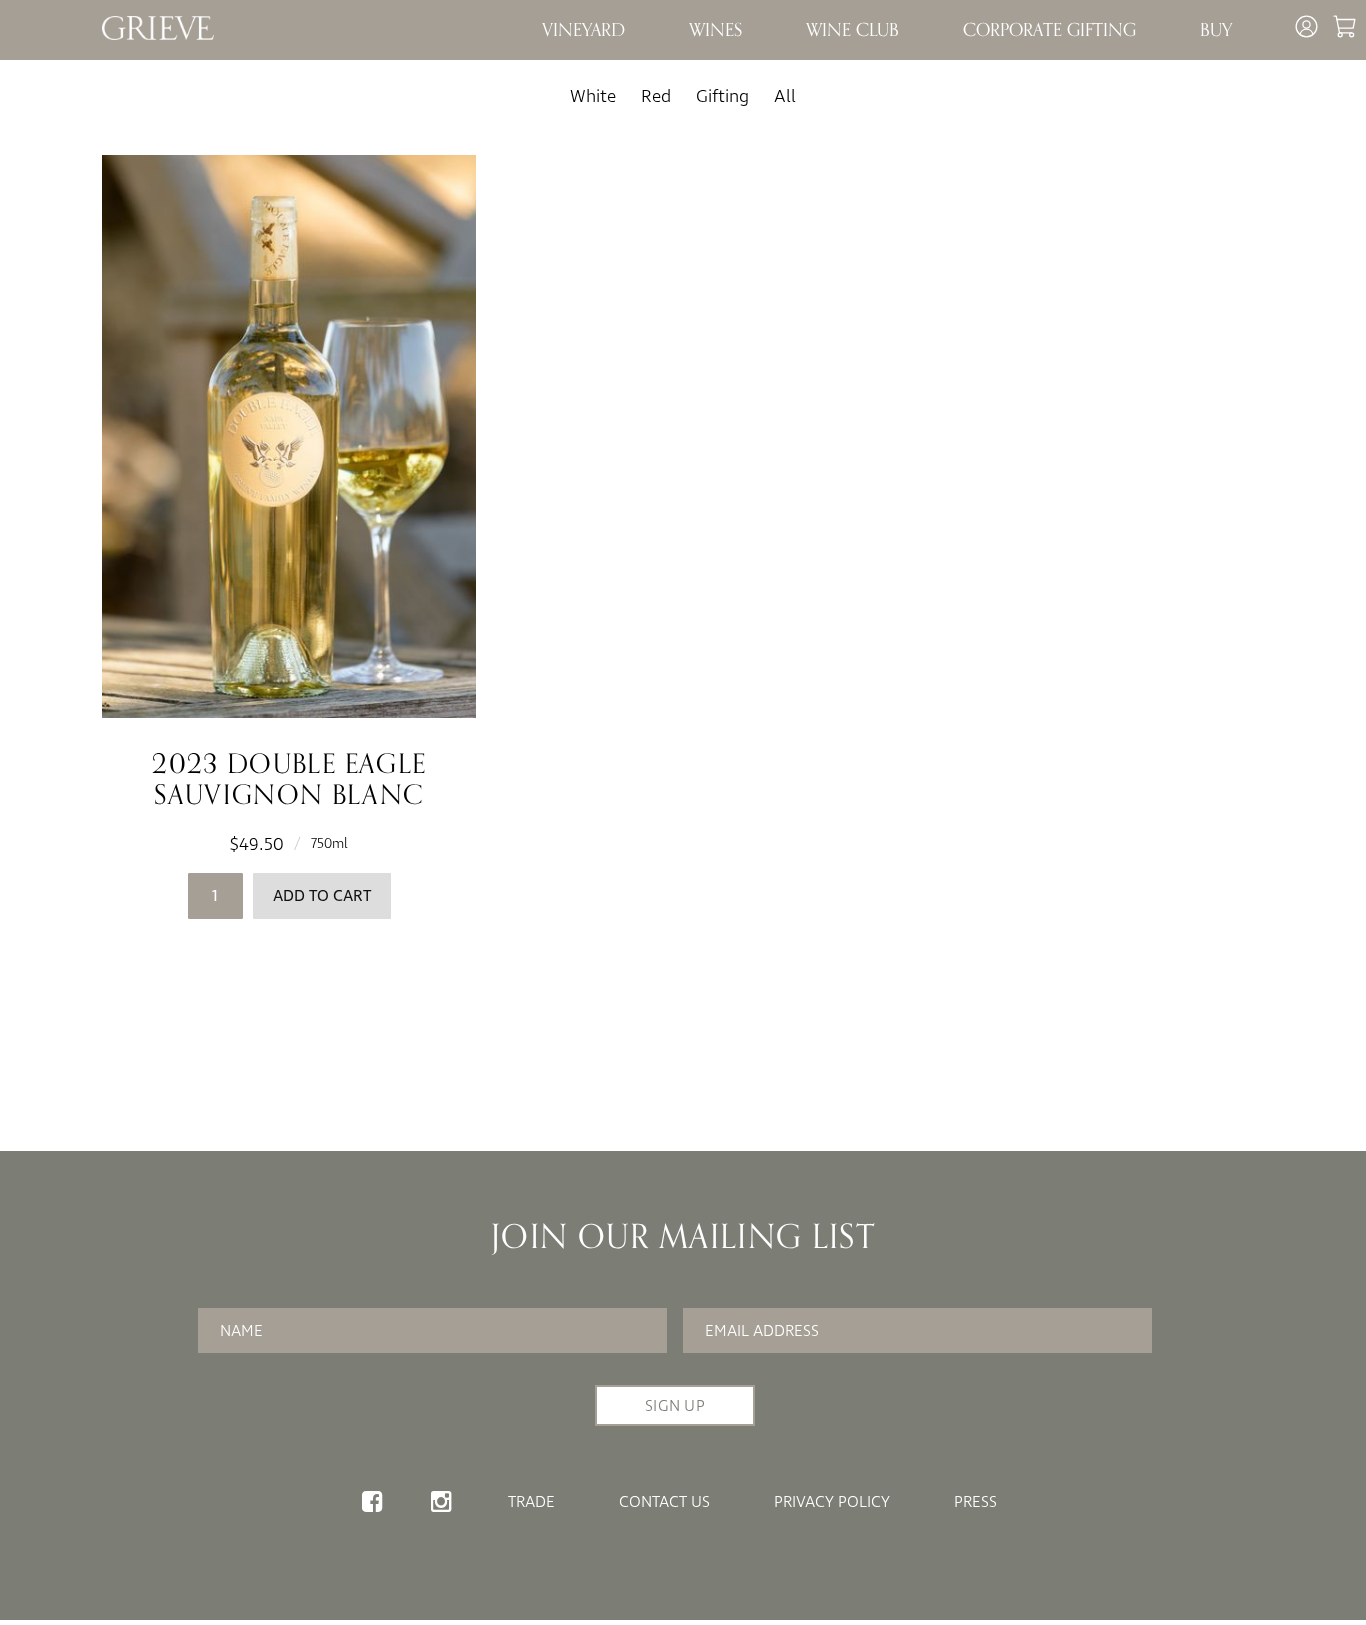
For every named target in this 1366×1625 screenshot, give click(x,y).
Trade (531, 1502)
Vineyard (583, 30)
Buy (1216, 30)
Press (975, 1502)
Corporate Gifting (1049, 30)
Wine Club (852, 30)
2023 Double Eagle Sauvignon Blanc (289, 779)
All (785, 96)
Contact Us (664, 1502)
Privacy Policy (832, 1502)
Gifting (722, 96)
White (593, 96)
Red (656, 96)
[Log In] (1309, 34)
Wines (715, 30)
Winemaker (739, 62)
